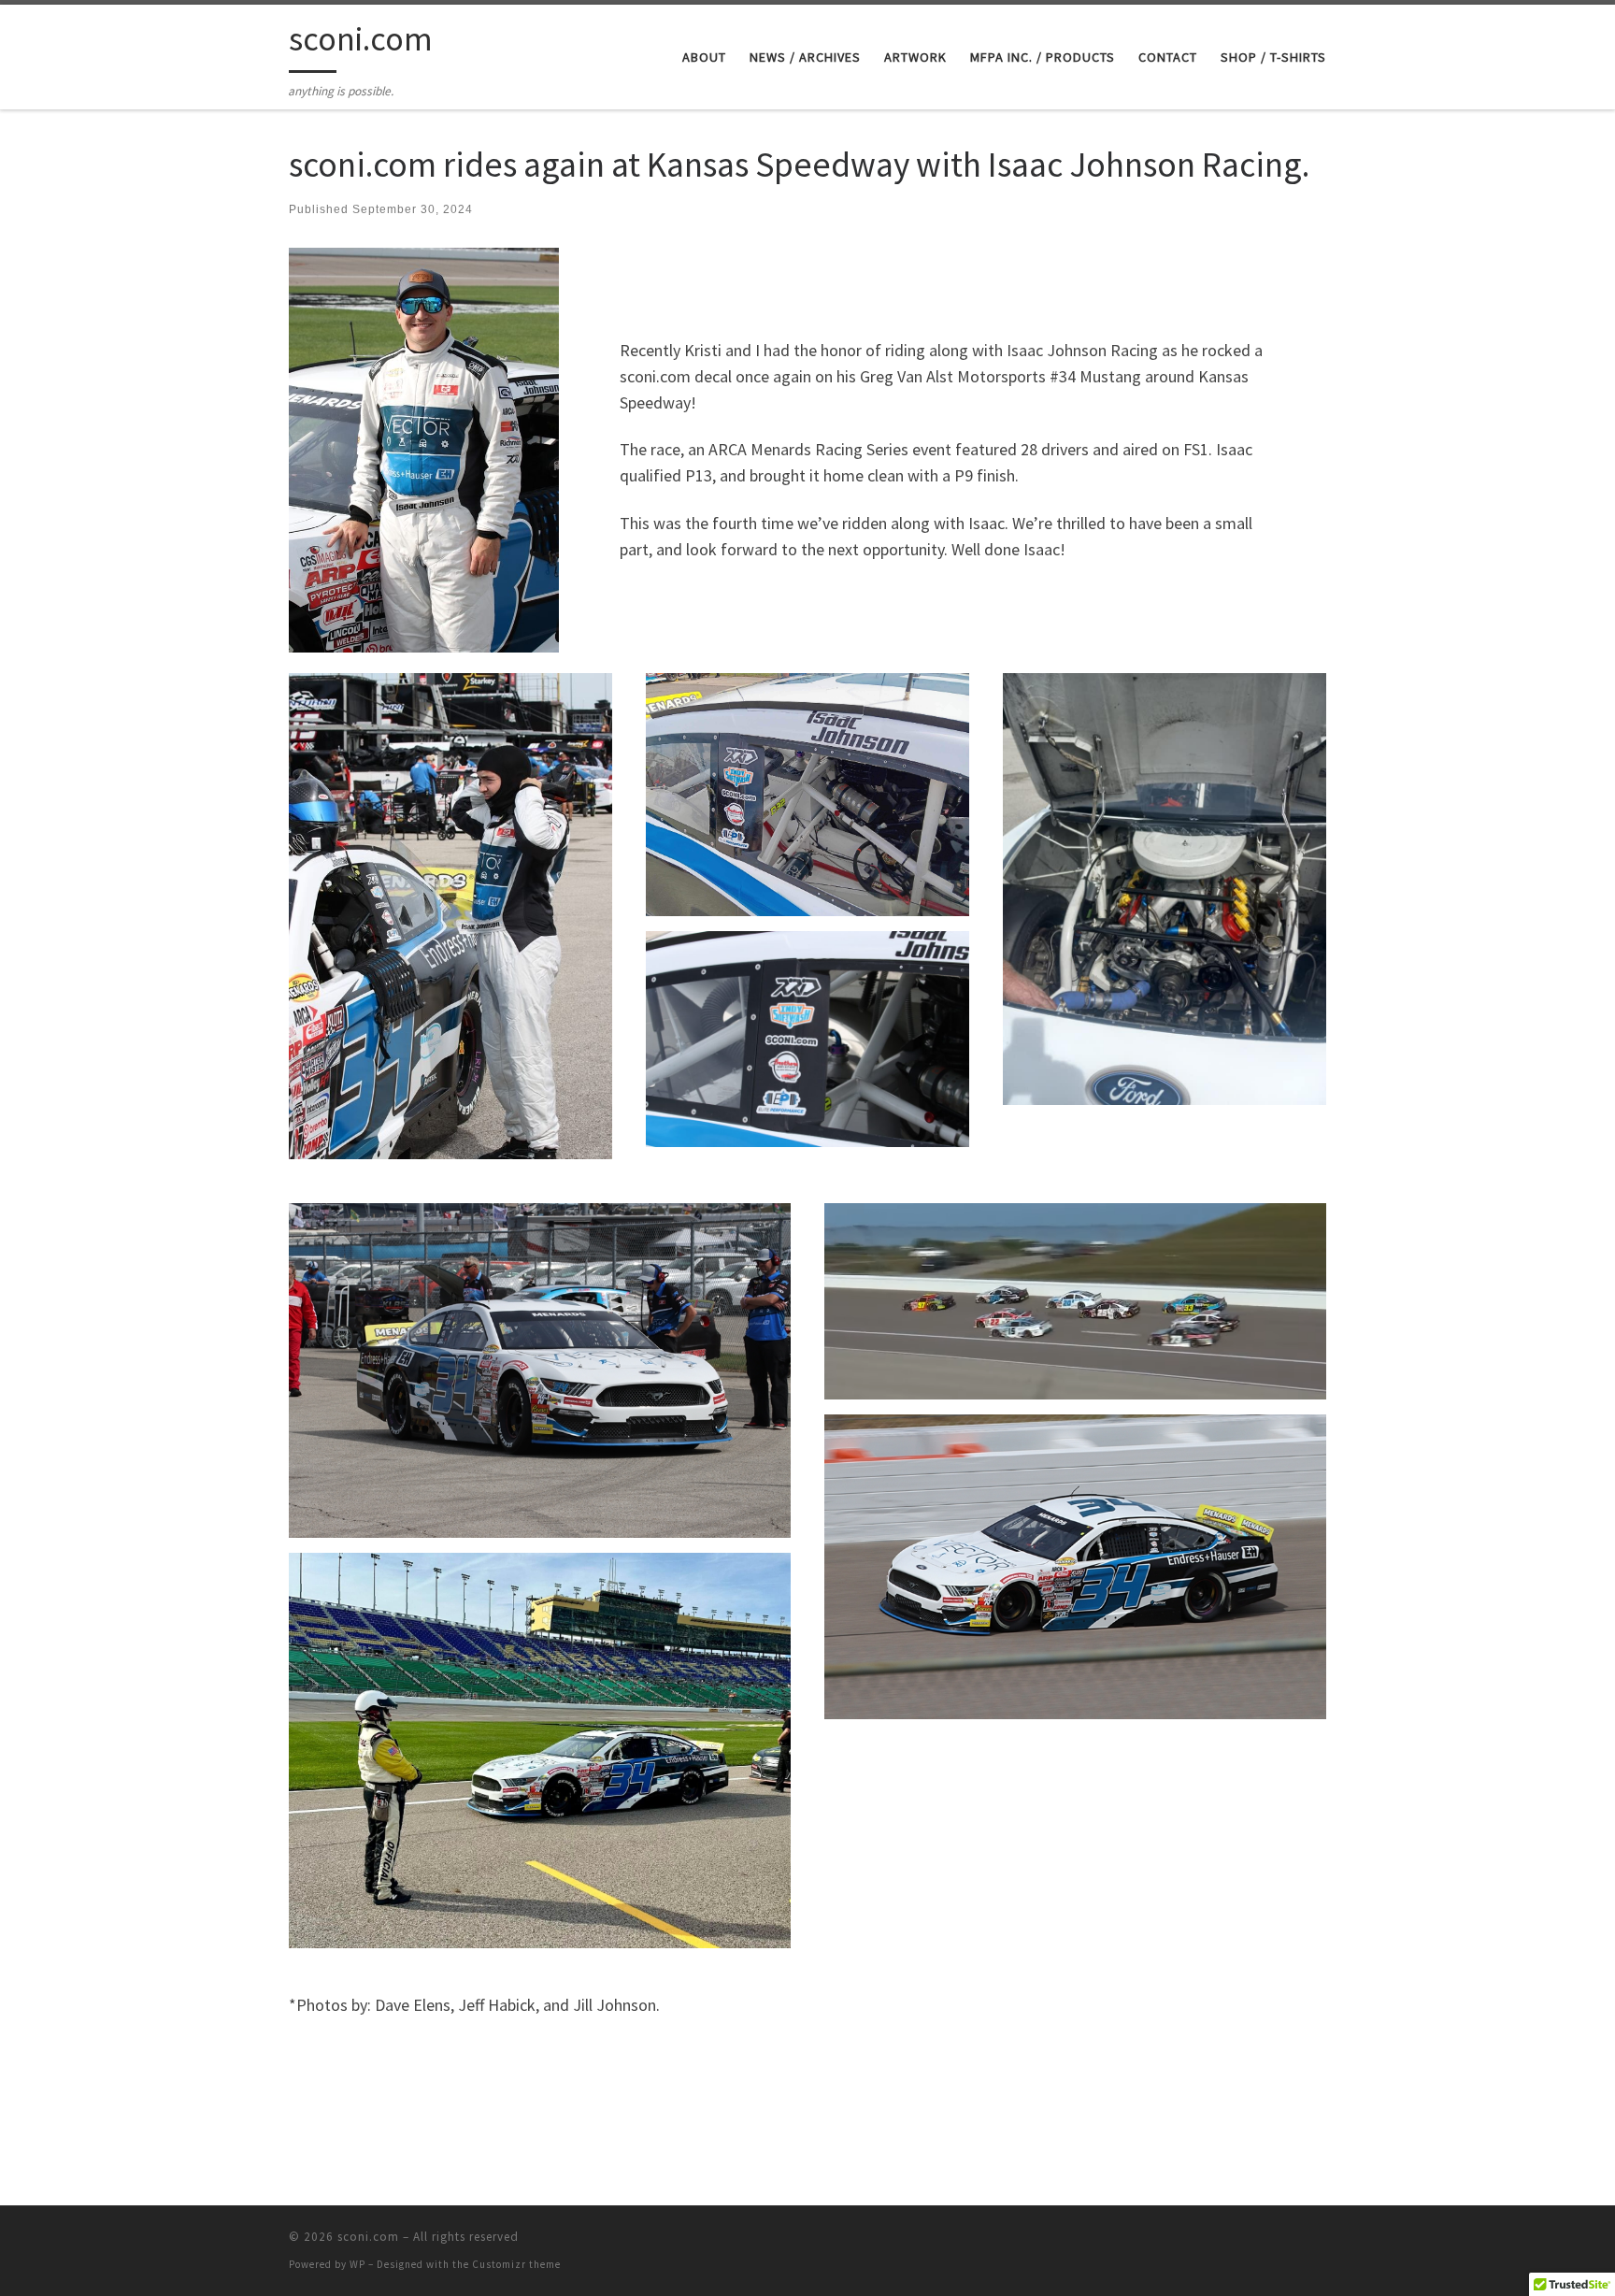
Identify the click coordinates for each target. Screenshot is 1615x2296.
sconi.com (368, 2237)
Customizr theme (516, 2264)
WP (357, 2264)
